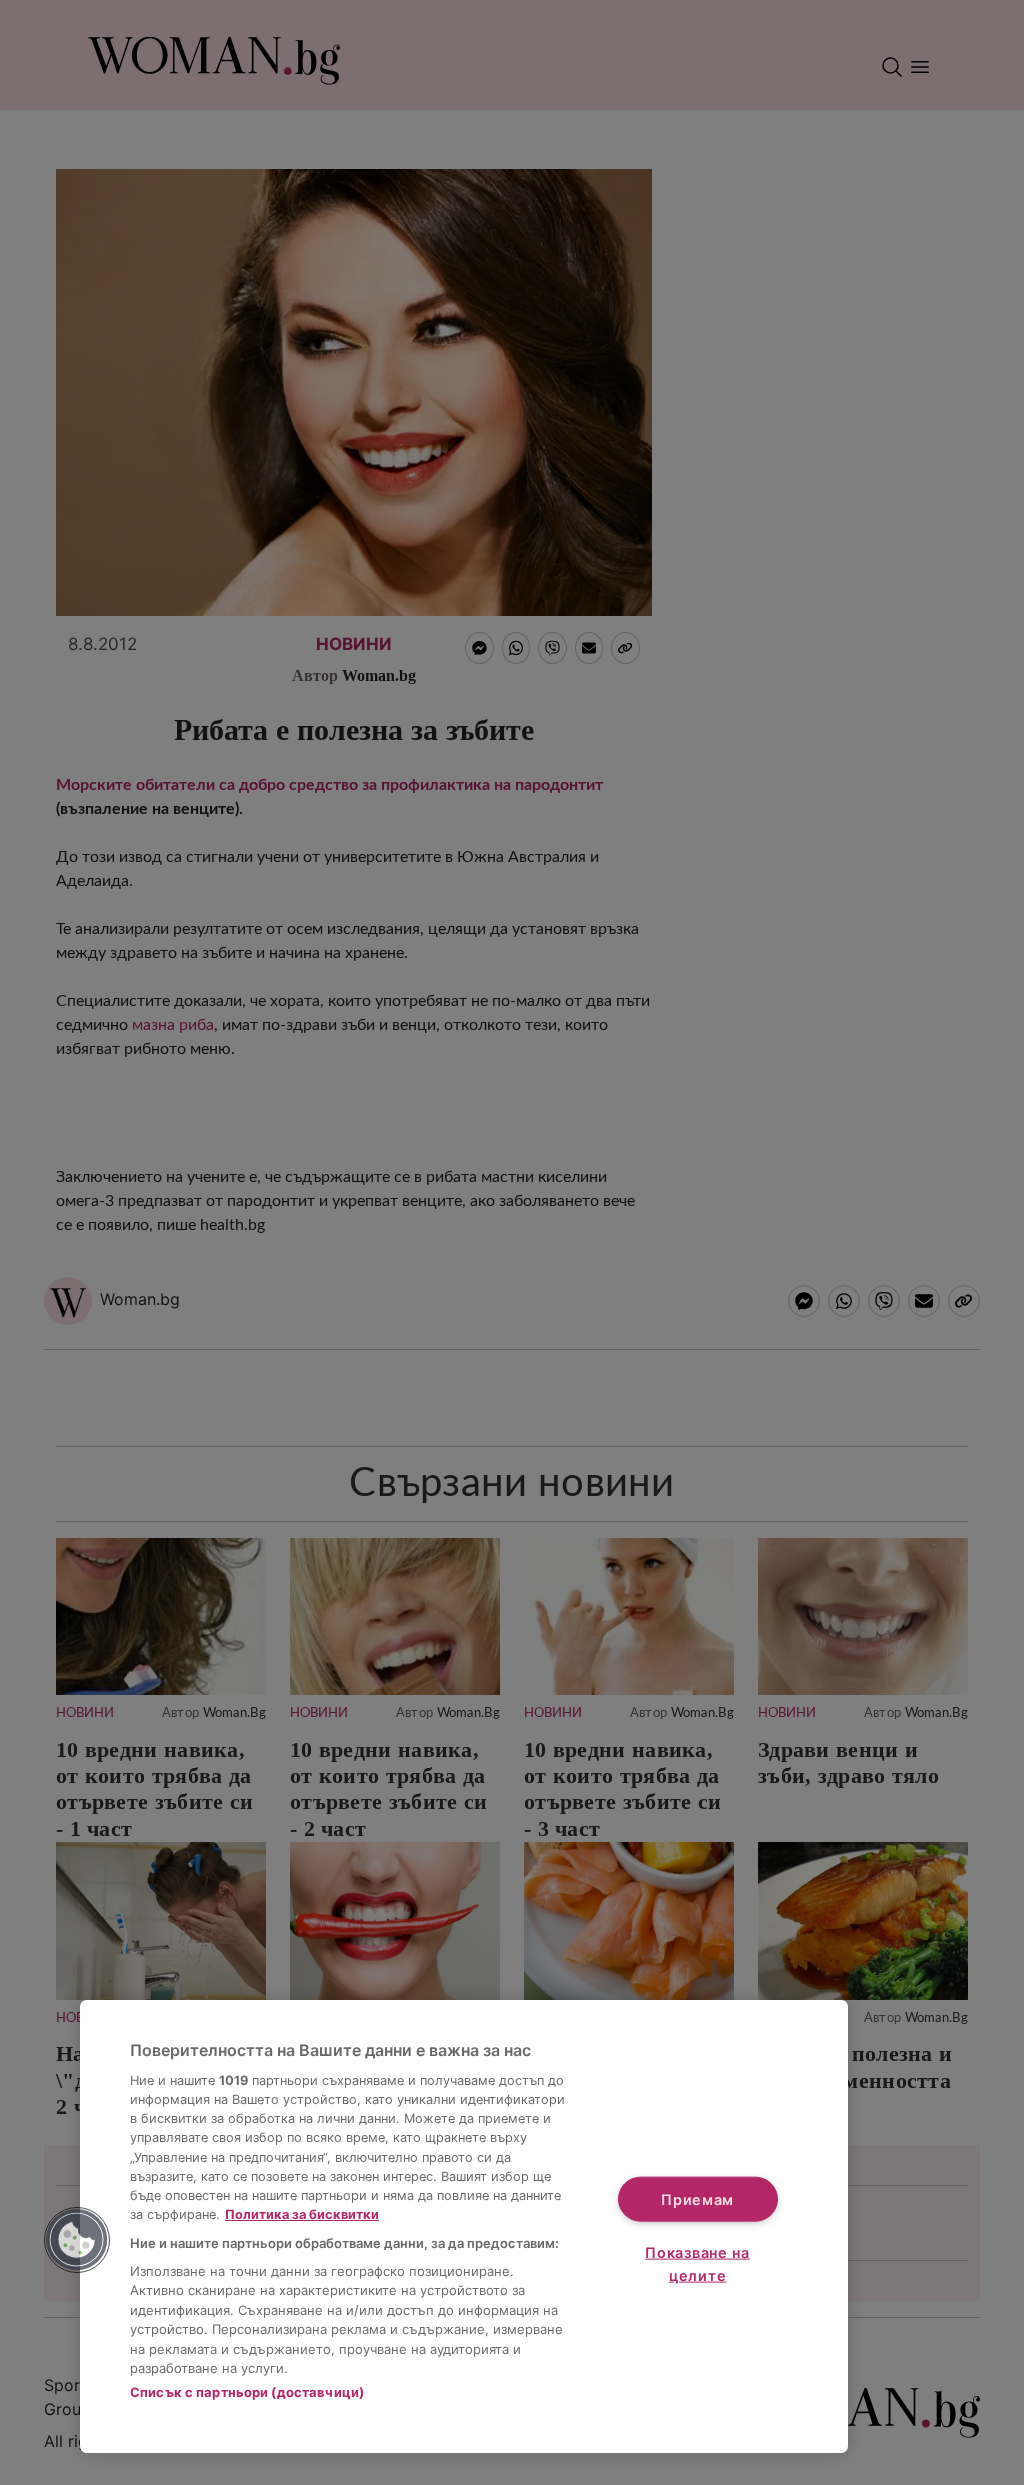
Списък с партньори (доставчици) (247, 2392)
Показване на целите (697, 2264)
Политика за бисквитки (302, 2214)
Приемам (697, 2198)
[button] (77, 2240)
